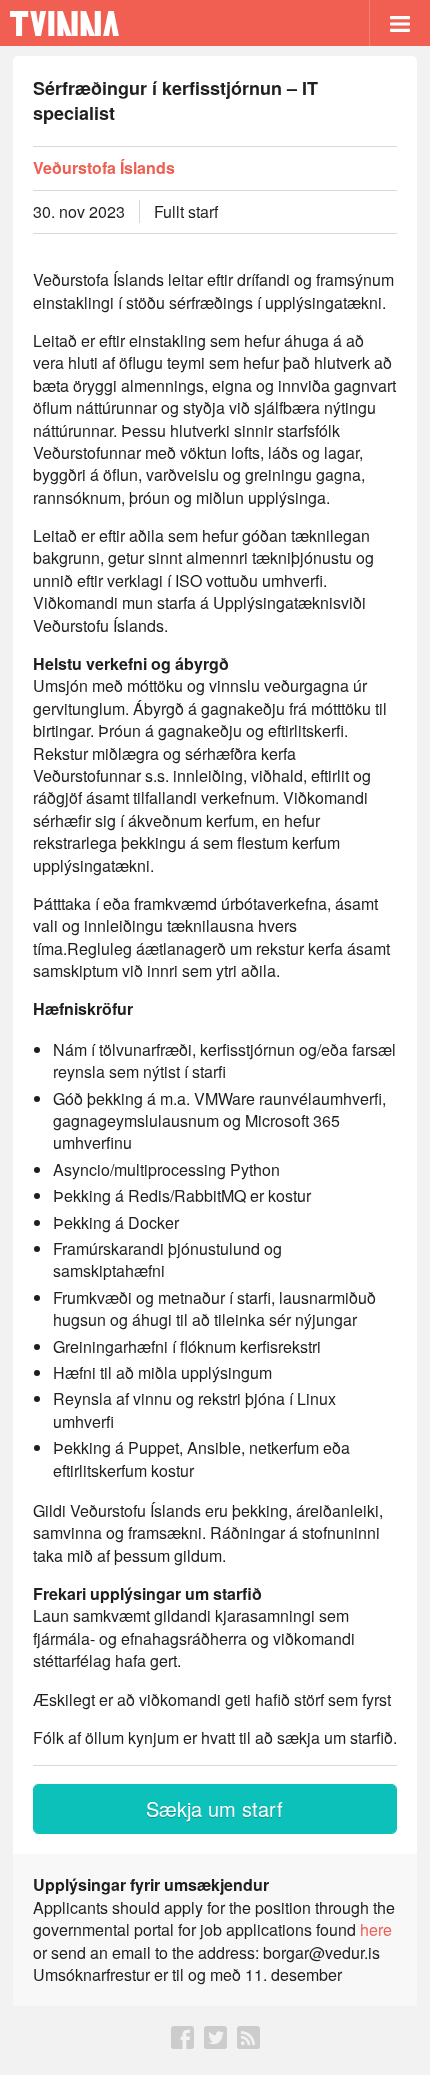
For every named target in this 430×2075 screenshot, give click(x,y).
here (376, 1929)
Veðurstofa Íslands (104, 168)
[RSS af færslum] (248, 2042)
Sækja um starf (214, 1808)
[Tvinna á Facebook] (182, 2042)
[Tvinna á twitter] (215, 2042)
